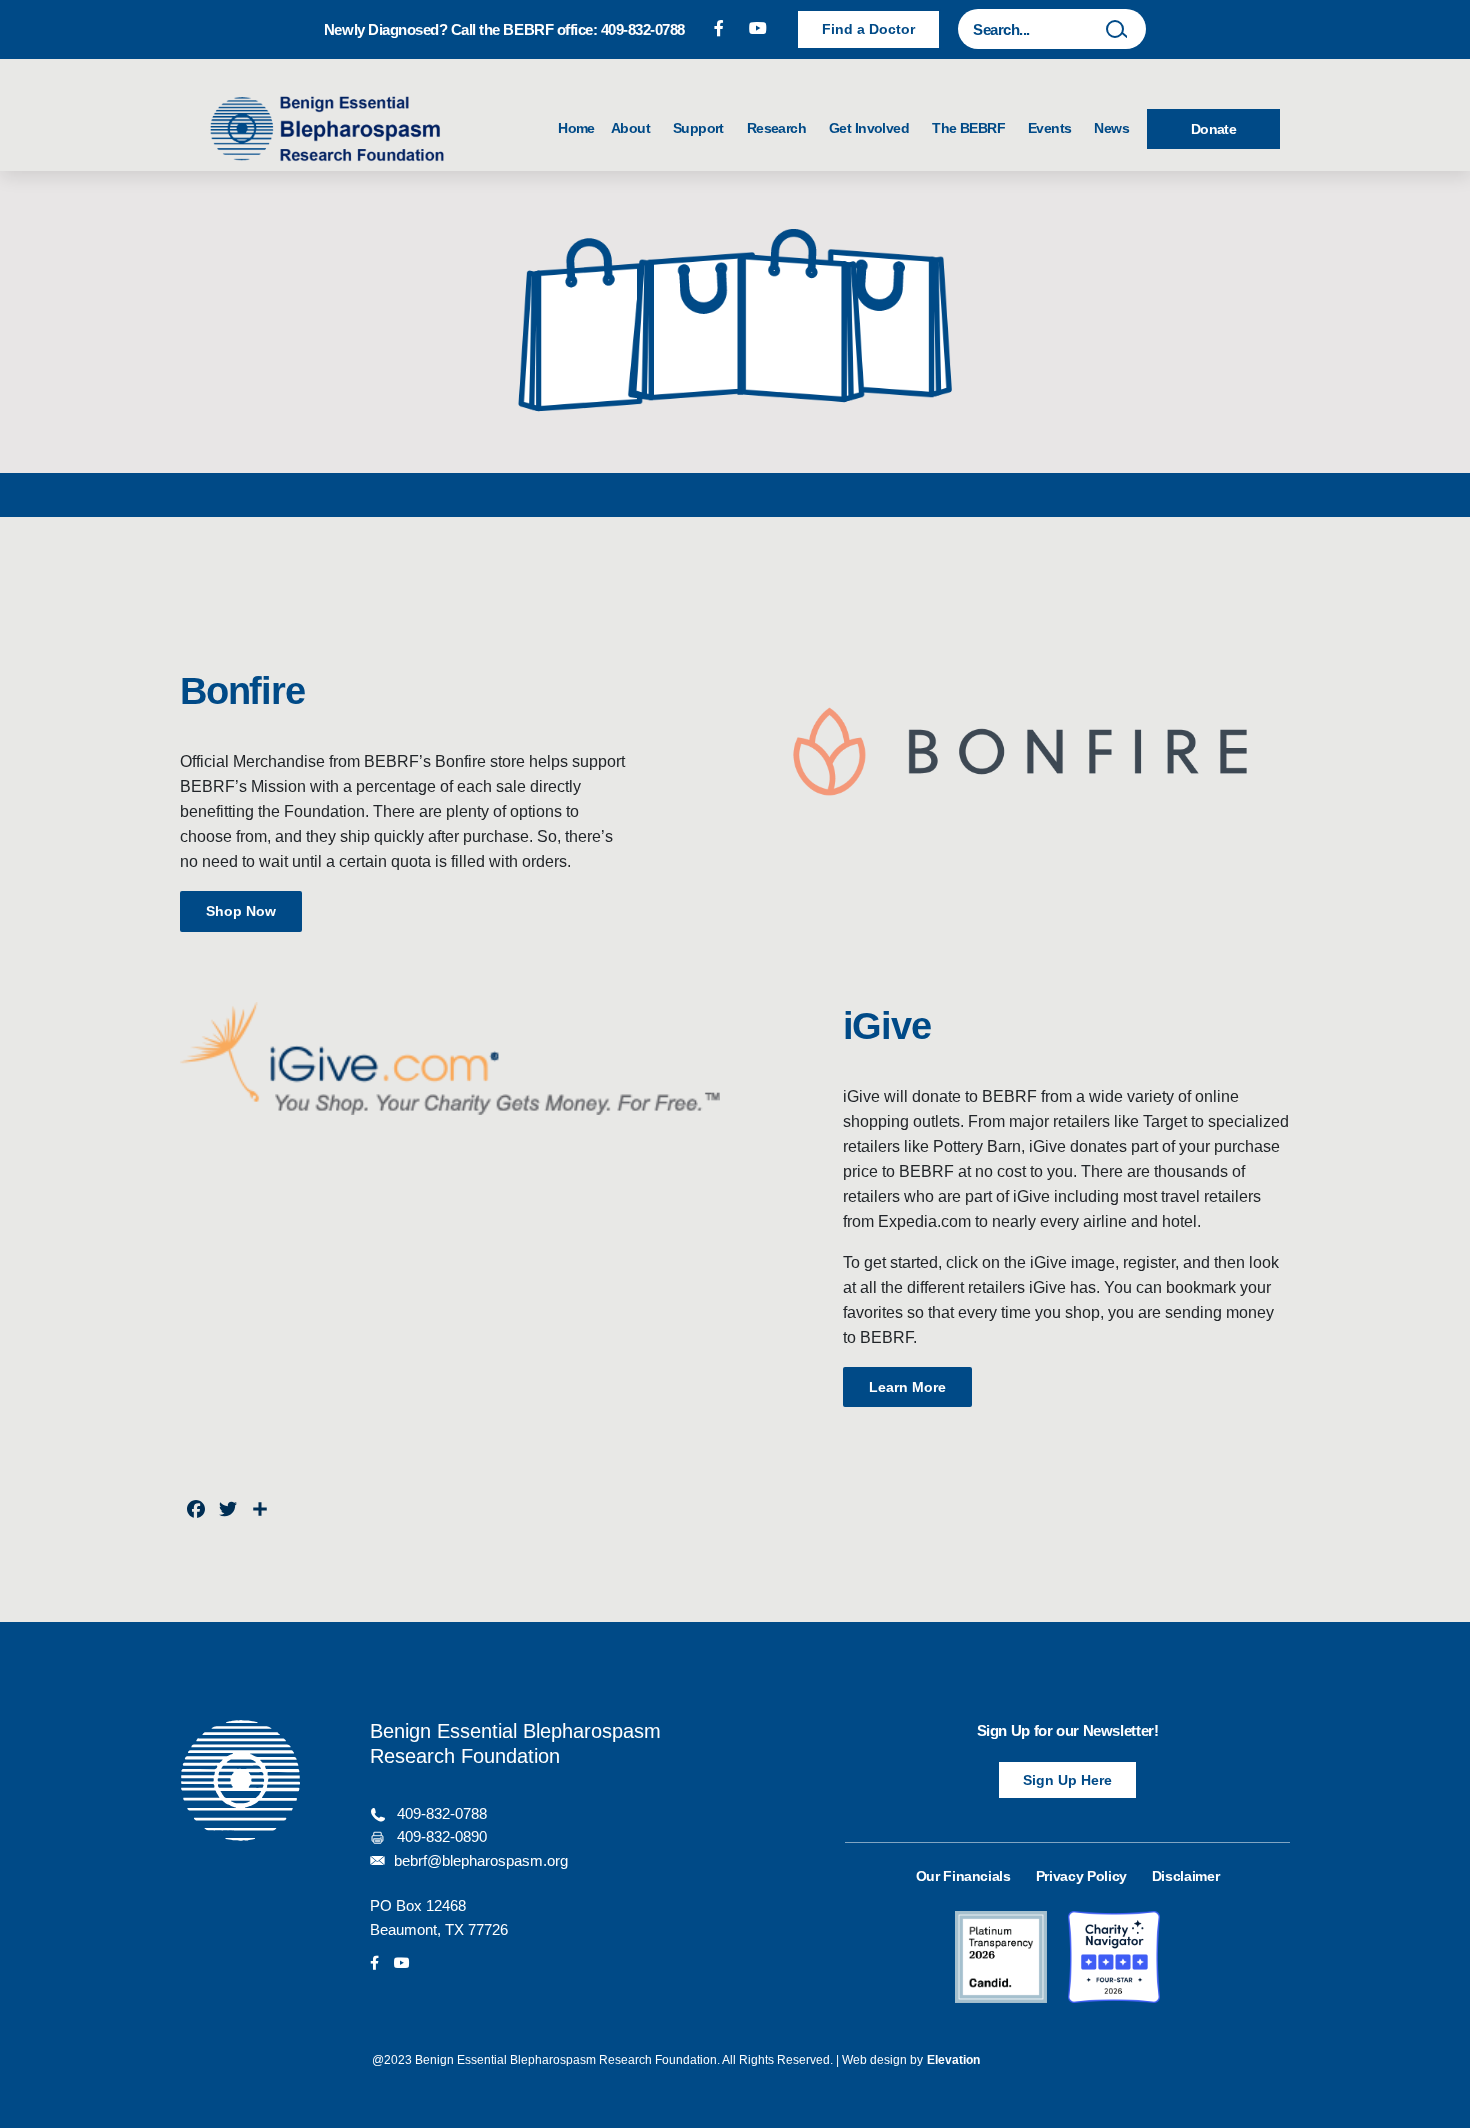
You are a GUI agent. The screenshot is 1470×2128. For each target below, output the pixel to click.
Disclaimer (1186, 1876)
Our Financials (963, 1876)
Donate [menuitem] (1214, 129)
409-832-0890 (442, 1837)
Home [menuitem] (576, 128)
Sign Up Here (1067, 1780)
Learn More (907, 1387)
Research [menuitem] (780, 128)
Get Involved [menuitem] (872, 128)
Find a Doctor (868, 29)
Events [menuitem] (1053, 128)
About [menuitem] (634, 128)
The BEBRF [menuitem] (972, 128)
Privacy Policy (1081, 1876)
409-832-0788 (442, 1814)
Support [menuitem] (702, 128)
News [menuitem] (1111, 128)
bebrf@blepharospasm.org (481, 1861)
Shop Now (241, 911)
